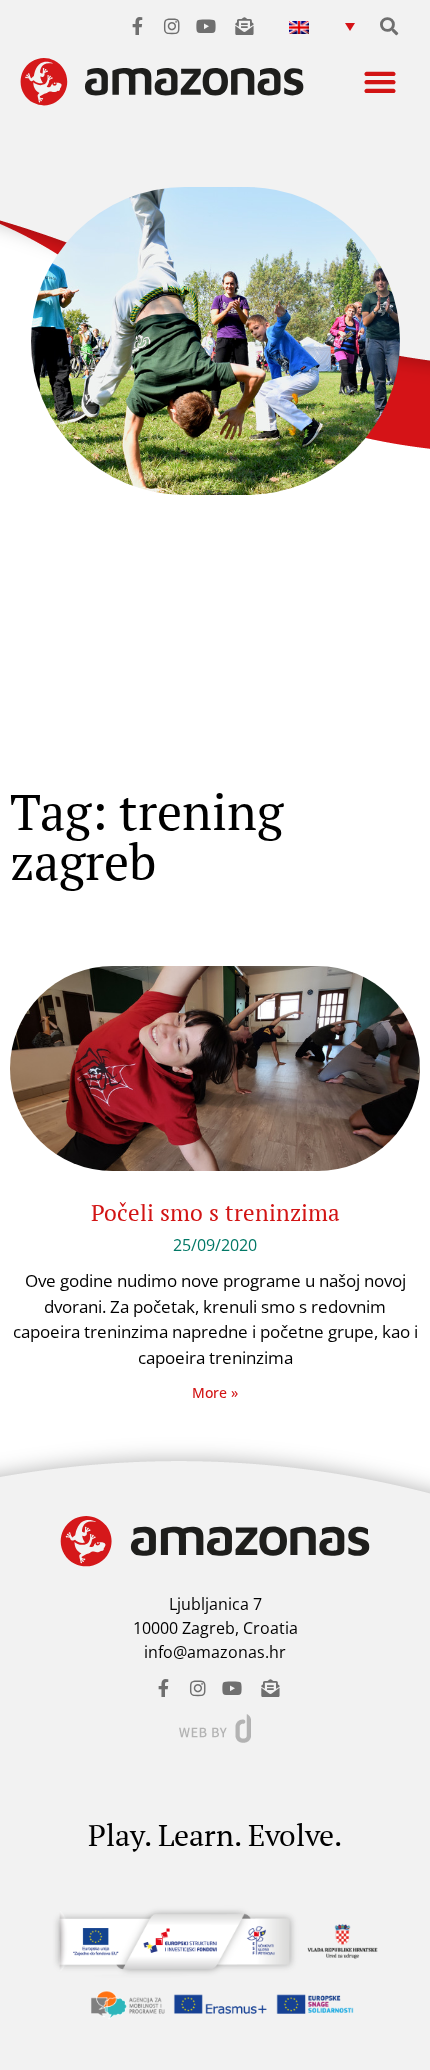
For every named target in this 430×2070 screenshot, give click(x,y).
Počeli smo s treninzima (215, 1212)
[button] (322, 25)
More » (215, 1392)
